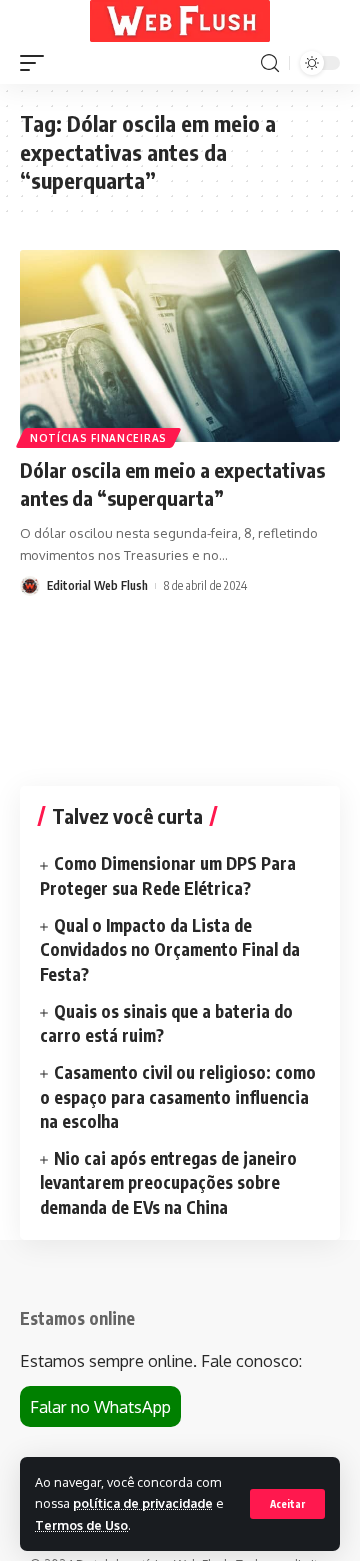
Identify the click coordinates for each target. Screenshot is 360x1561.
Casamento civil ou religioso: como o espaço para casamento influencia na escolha (178, 1096)
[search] (270, 63)
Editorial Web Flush (97, 585)
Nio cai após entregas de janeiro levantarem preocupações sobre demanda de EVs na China (168, 1182)
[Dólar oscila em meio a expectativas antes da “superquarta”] (180, 346)
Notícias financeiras (98, 438)
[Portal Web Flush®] (180, 21)
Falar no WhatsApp (100, 1406)
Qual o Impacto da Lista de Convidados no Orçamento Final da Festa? (170, 949)
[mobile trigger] (37, 63)
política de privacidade (143, 1503)
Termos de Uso (81, 1525)
